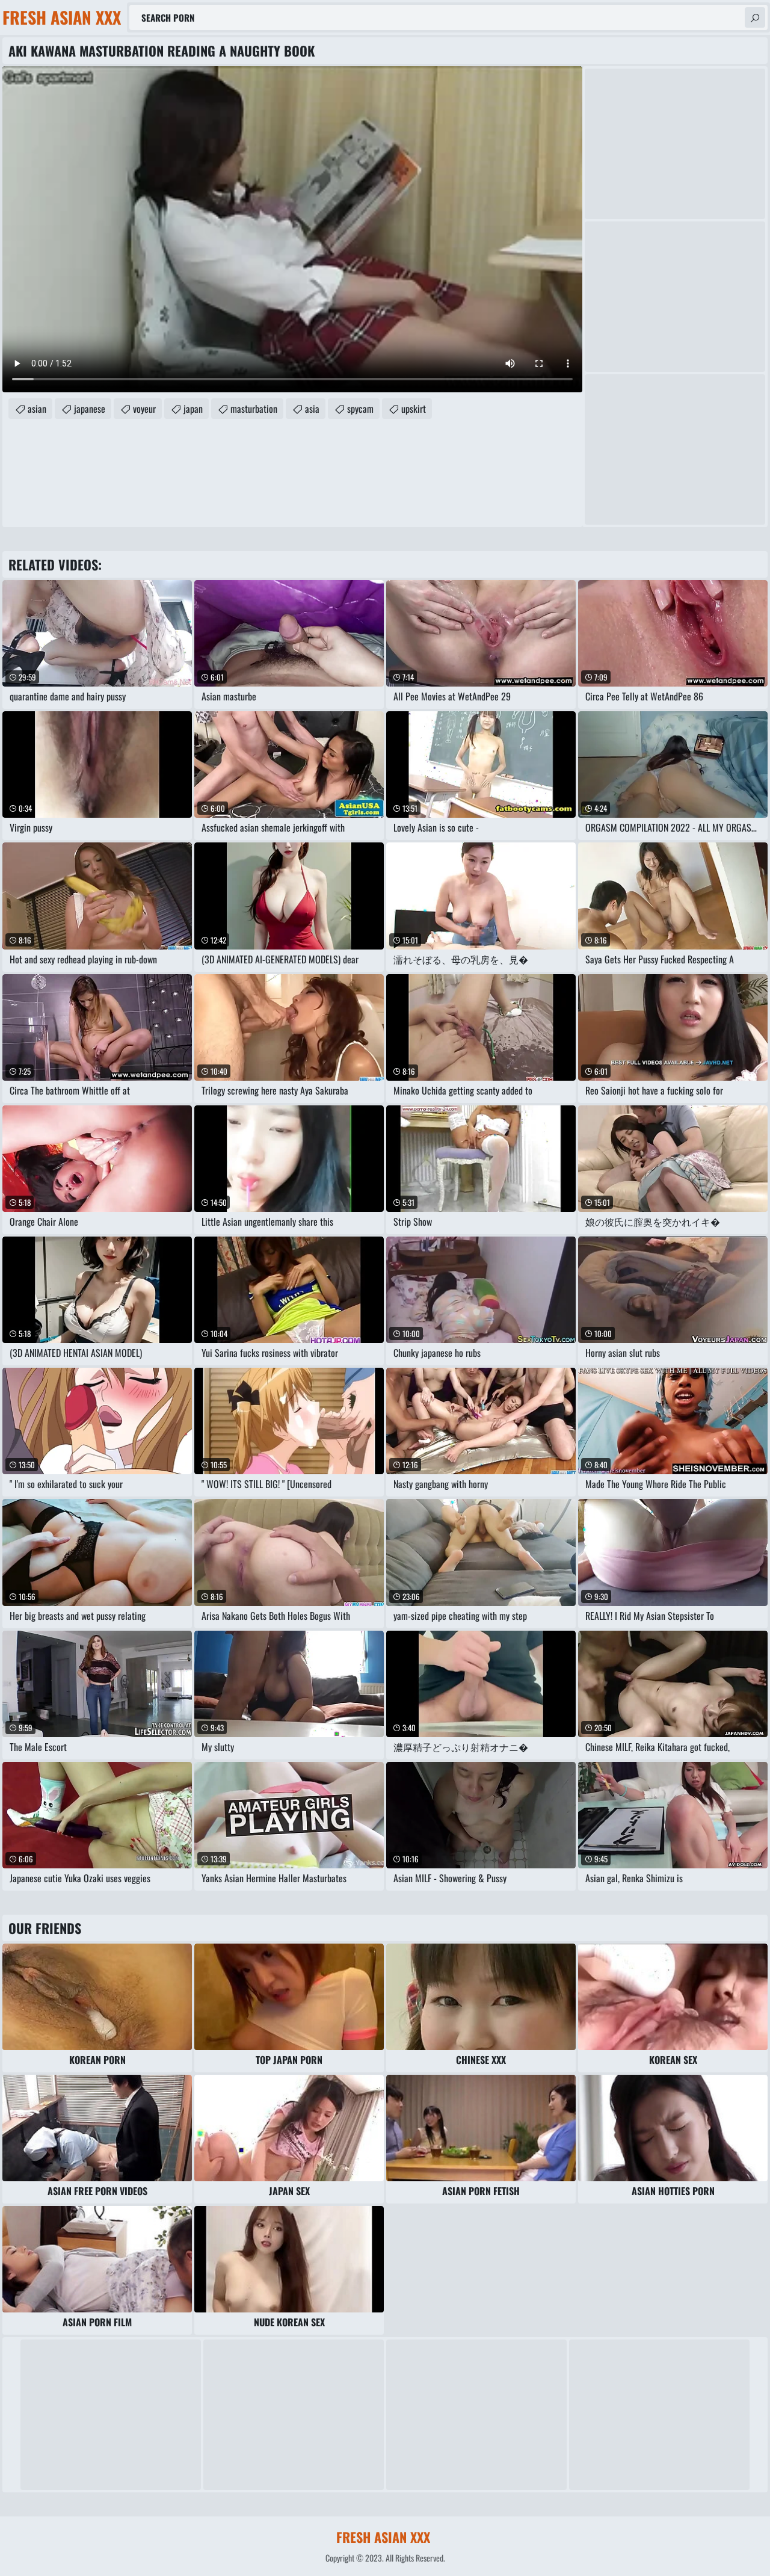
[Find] (755, 17)
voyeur (144, 409)
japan (193, 409)
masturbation (254, 409)
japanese (90, 409)
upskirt (414, 409)
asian (37, 409)
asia (312, 409)
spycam (360, 409)
